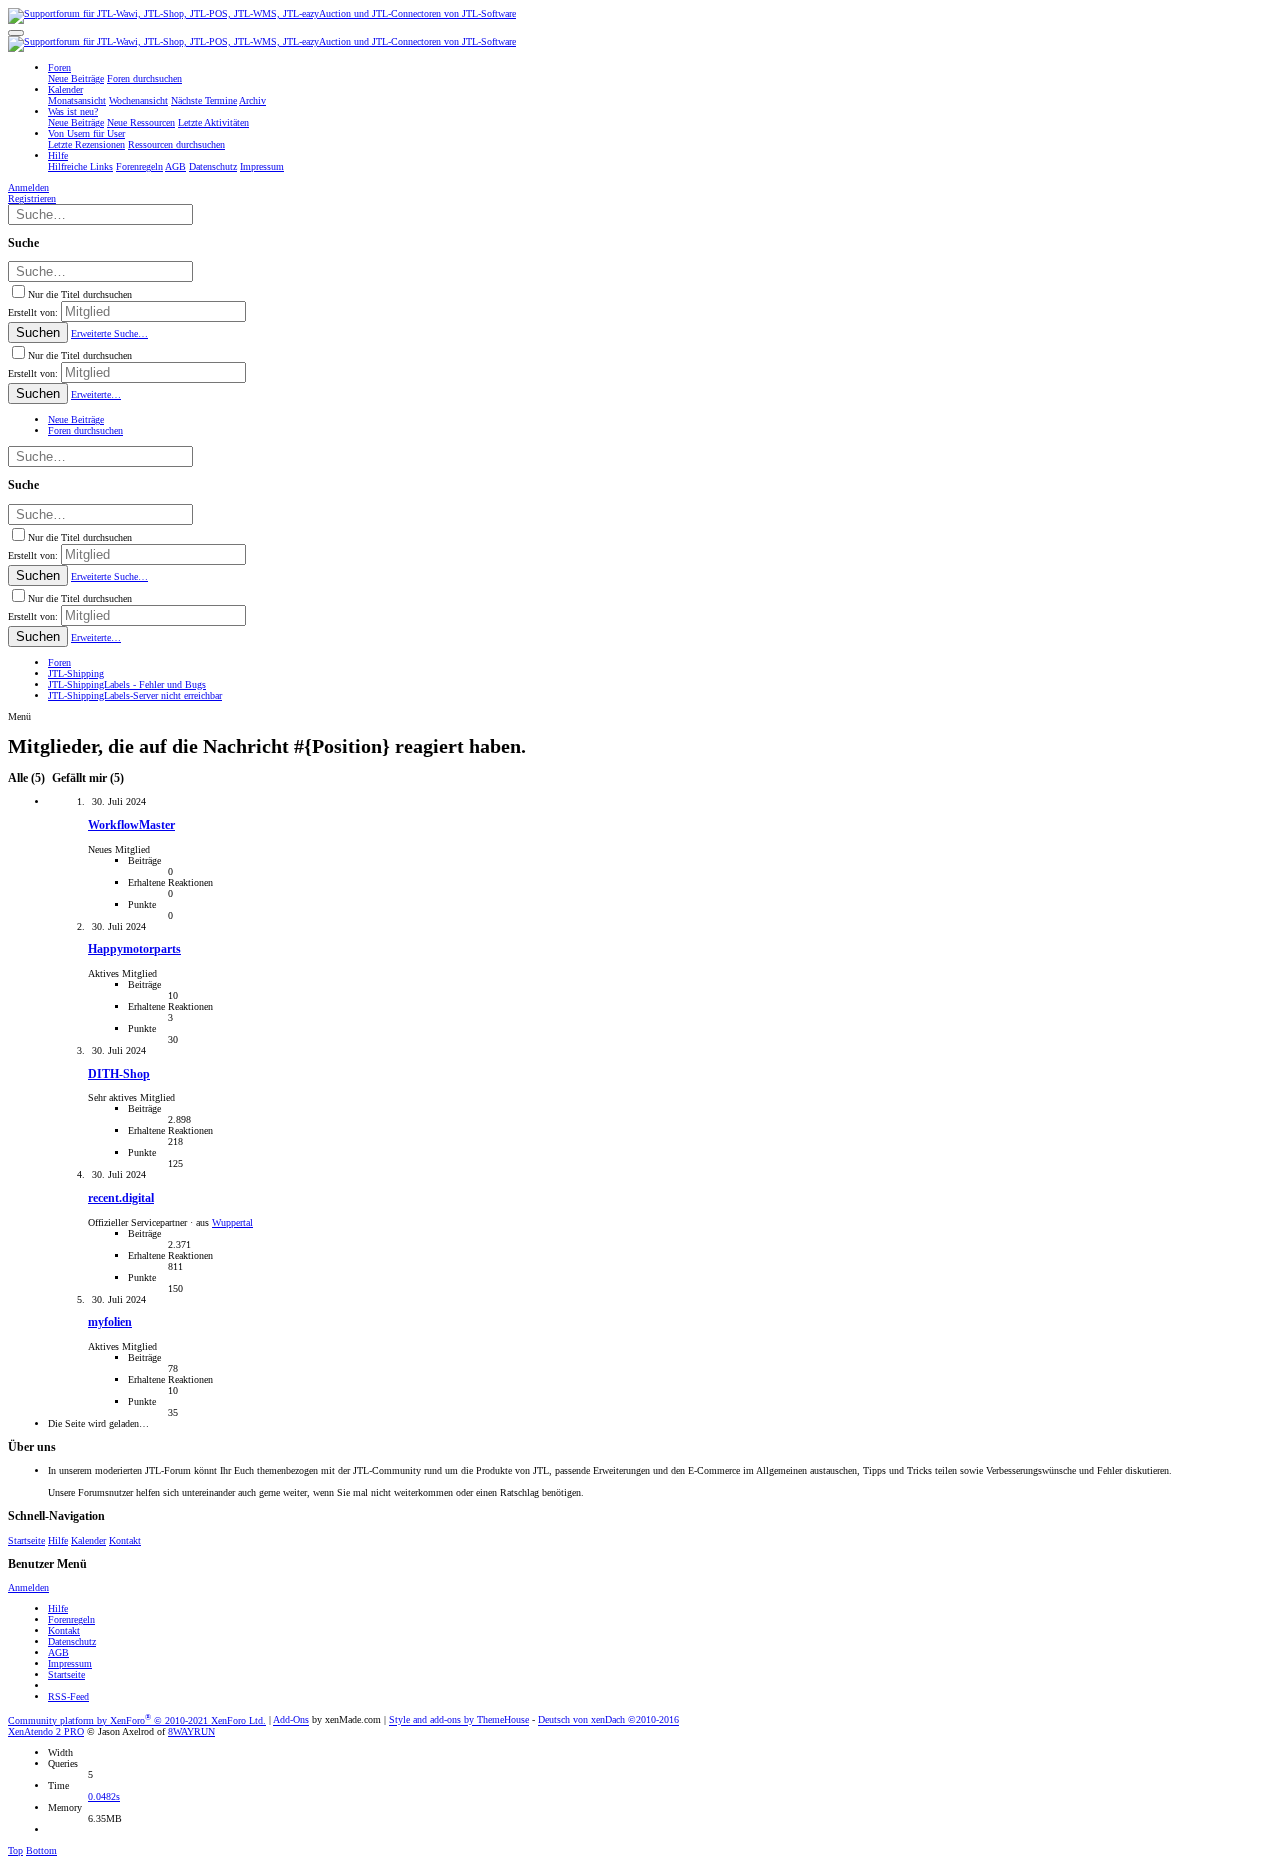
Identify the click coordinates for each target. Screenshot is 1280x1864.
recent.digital (121, 1198)
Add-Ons (291, 1720)
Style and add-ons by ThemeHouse (459, 1720)
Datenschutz (72, 1641)
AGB (58, 1652)
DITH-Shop (119, 1074)
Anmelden (28, 1587)
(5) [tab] (28, 778)
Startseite (26, 1540)
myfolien (110, 1322)
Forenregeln (71, 1619)
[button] (16, 33)
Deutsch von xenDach (608, 1720)
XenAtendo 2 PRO (46, 1731)
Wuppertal (232, 1222)
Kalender (88, 1540)
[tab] (86, 778)
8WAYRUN (191, 1731)
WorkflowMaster (131, 825)
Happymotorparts (134, 949)
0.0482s (104, 1796)
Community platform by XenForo (137, 1720)
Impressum (70, 1663)
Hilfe (58, 1540)
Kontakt (125, 1540)
